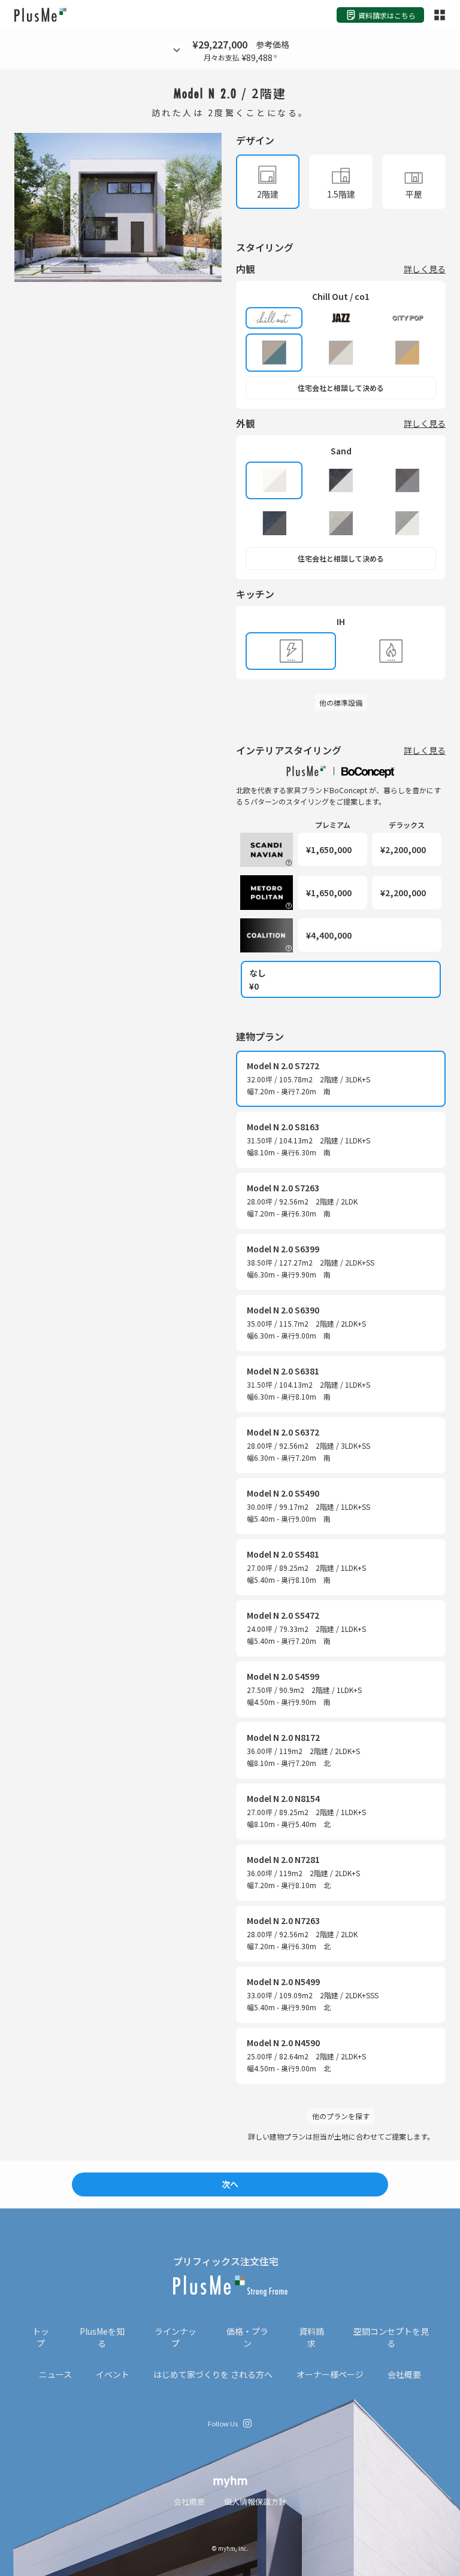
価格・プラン (247, 2337)
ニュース (55, 2374)
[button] (230, 50)
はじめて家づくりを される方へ (213, 2374)
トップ (41, 2337)
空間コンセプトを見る (391, 2337)
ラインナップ (175, 2337)
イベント (113, 2374)
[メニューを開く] (440, 15)
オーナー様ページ (330, 2374)
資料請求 (311, 2337)
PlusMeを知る (102, 2337)
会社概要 (404, 2374)
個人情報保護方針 (255, 2501)
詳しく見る (425, 269)
